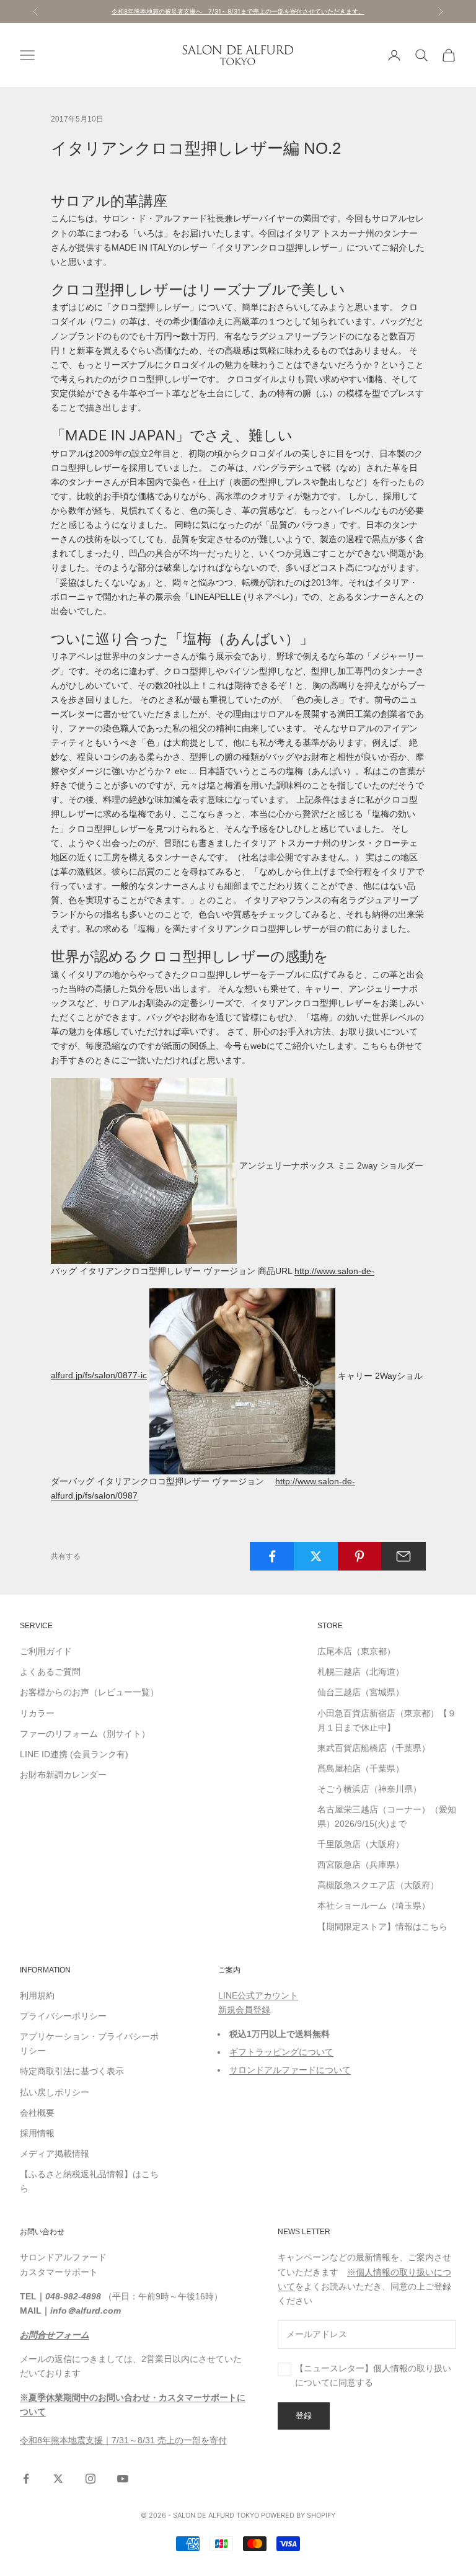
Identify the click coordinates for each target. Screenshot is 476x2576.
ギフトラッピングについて (281, 2052)
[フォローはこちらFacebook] (26, 2479)
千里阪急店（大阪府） (361, 1844)
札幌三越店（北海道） (361, 1672)
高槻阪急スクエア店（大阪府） (378, 1885)
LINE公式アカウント (258, 1995)
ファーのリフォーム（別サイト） (85, 1734)
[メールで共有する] (403, 1556)
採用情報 (37, 2133)
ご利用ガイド (46, 1651)
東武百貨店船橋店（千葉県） (374, 1748)
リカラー (37, 1713)
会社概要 (37, 2113)
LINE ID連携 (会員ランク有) (74, 1754)
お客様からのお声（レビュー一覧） (89, 1692)
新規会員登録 (244, 2010)
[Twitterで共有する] (316, 1556)
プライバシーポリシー (63, 2016)
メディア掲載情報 (55, 2154)
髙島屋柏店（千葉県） (361, 1768)
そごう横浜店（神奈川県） (369, 1789)
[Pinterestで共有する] (360, 1556)
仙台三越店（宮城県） (361, 1692)
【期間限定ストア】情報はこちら (382, 1927)
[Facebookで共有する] (272, 1556)
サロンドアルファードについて (290, 2070)
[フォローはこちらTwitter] (58, 2479)
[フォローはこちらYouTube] (123, 2479)
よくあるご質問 (50, 1672)
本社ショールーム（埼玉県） (374, 1905)
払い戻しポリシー (55, 2092)
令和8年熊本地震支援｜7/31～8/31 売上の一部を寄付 (123, 2440)
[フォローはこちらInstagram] (90, 2479)
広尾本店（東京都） (356, 1651)
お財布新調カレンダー (63, 1775)
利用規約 (37, 1995)
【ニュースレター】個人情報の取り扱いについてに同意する (373, 2375)
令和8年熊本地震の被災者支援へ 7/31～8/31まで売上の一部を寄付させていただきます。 (238, 11)
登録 (304, 2415)
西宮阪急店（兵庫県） (361, 1865)
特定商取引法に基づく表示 (72, 2071)
